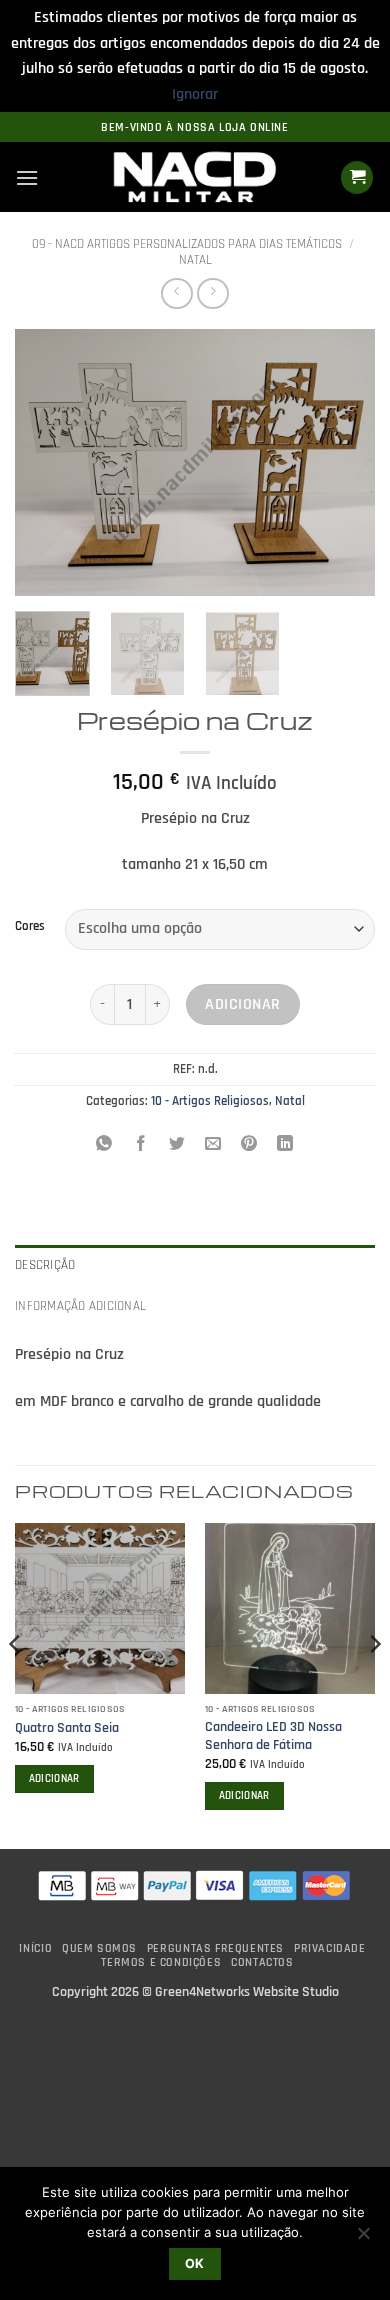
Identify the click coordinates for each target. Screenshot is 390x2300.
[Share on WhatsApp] (104, 1145)
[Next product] (176, 293)
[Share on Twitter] (176, 1145)
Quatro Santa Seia (67, 1728)
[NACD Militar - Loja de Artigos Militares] (195, 178)
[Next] (343, 462)
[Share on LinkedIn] (285, 1145)
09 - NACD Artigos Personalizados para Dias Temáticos (187, 244)
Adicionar (242, 1004)
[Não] (363, 2239)
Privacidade (330, 1948)
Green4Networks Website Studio (247, 1992)
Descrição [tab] (45, 1265)
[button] (27, 177)
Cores (30, 927)
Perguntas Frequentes (215, 1948)
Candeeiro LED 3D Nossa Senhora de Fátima (273, 1736)
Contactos (262, 1962)
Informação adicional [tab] (80, 1306)
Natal (195, 260)
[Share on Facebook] (140, 1145)
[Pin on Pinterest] (249, 1145)
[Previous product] (212, 293)
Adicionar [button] (54, 1779)
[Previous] (47, 462)
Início (35, 1948)
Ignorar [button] (195, 94)
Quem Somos (99, 1948)
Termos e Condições (161, 1962)
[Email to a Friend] (213, 1145)
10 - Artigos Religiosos (210, 1101)
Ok (195, 2263)
